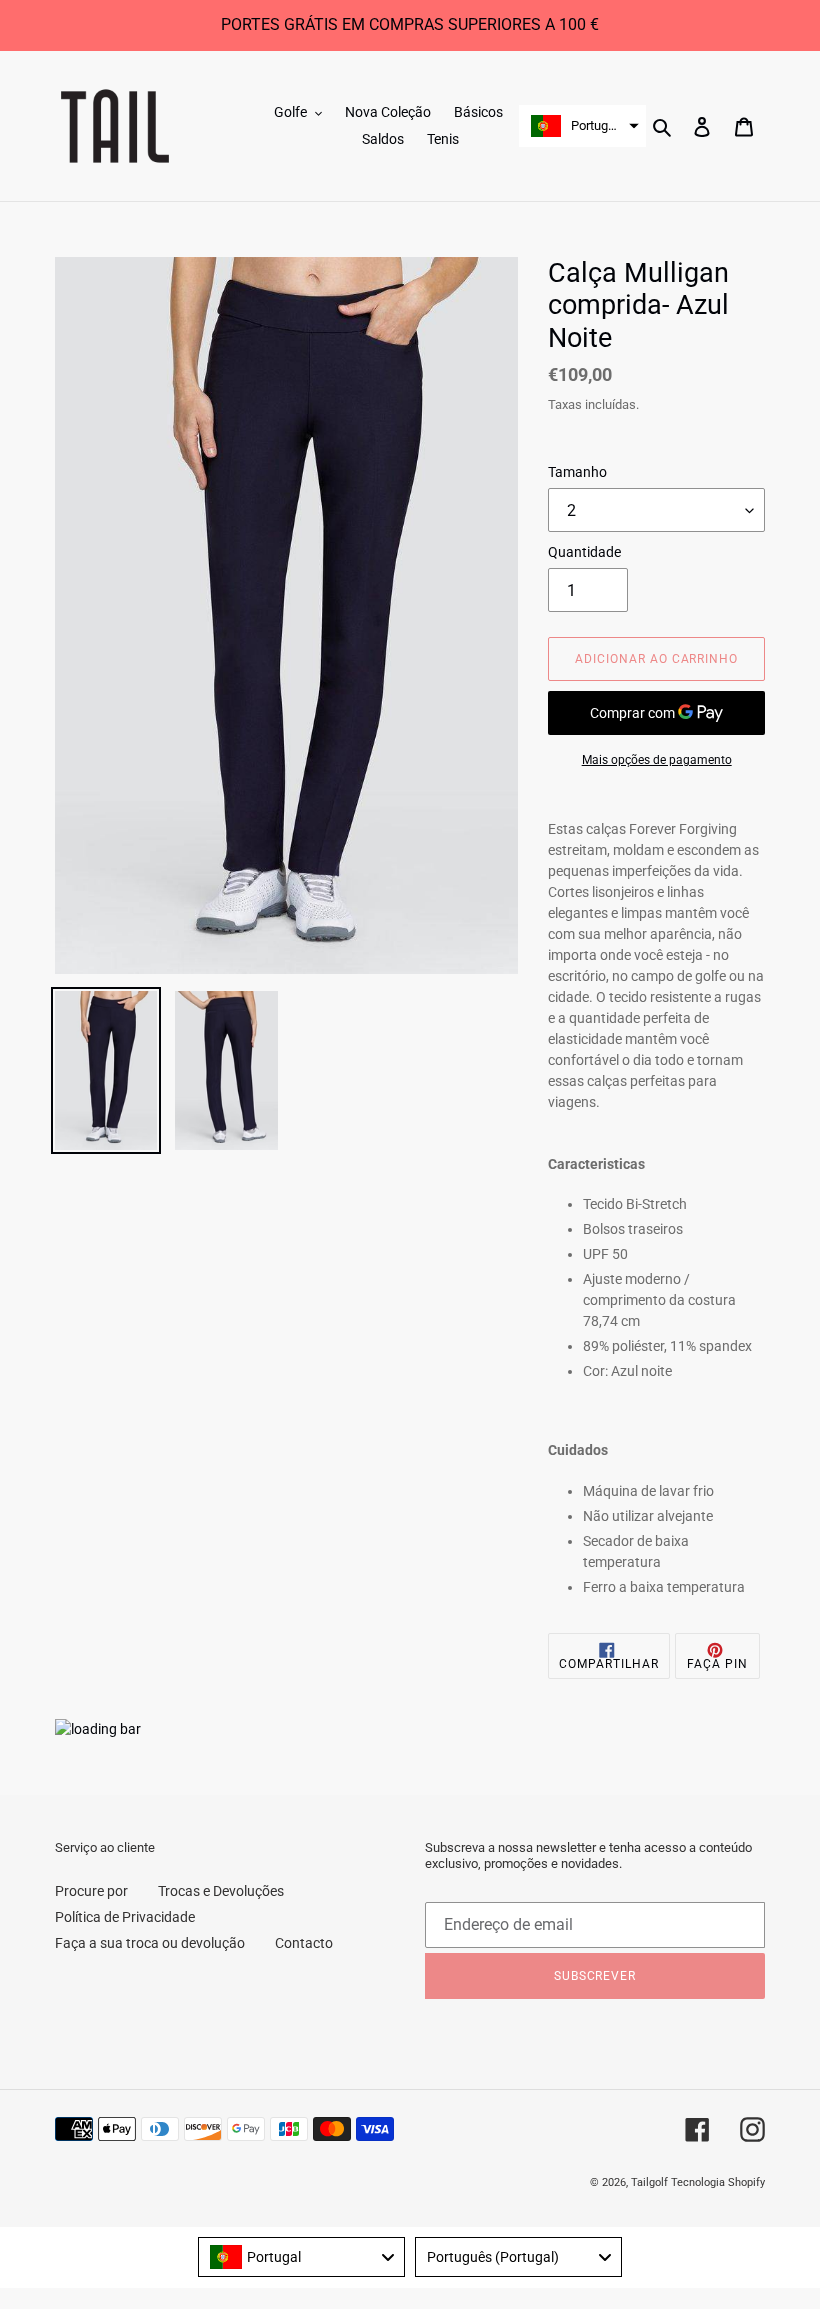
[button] (582, 126)
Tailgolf (649, 2182)
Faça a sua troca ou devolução (150, 1943)
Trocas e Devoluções (221, 1891)
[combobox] (301, 2257)
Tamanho (577, 472)
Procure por (91, 1891)
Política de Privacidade (125, 1917)
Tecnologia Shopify (718, 2182)
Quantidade (584, 552)
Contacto (304, 1943)
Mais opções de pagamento (657, 760)
